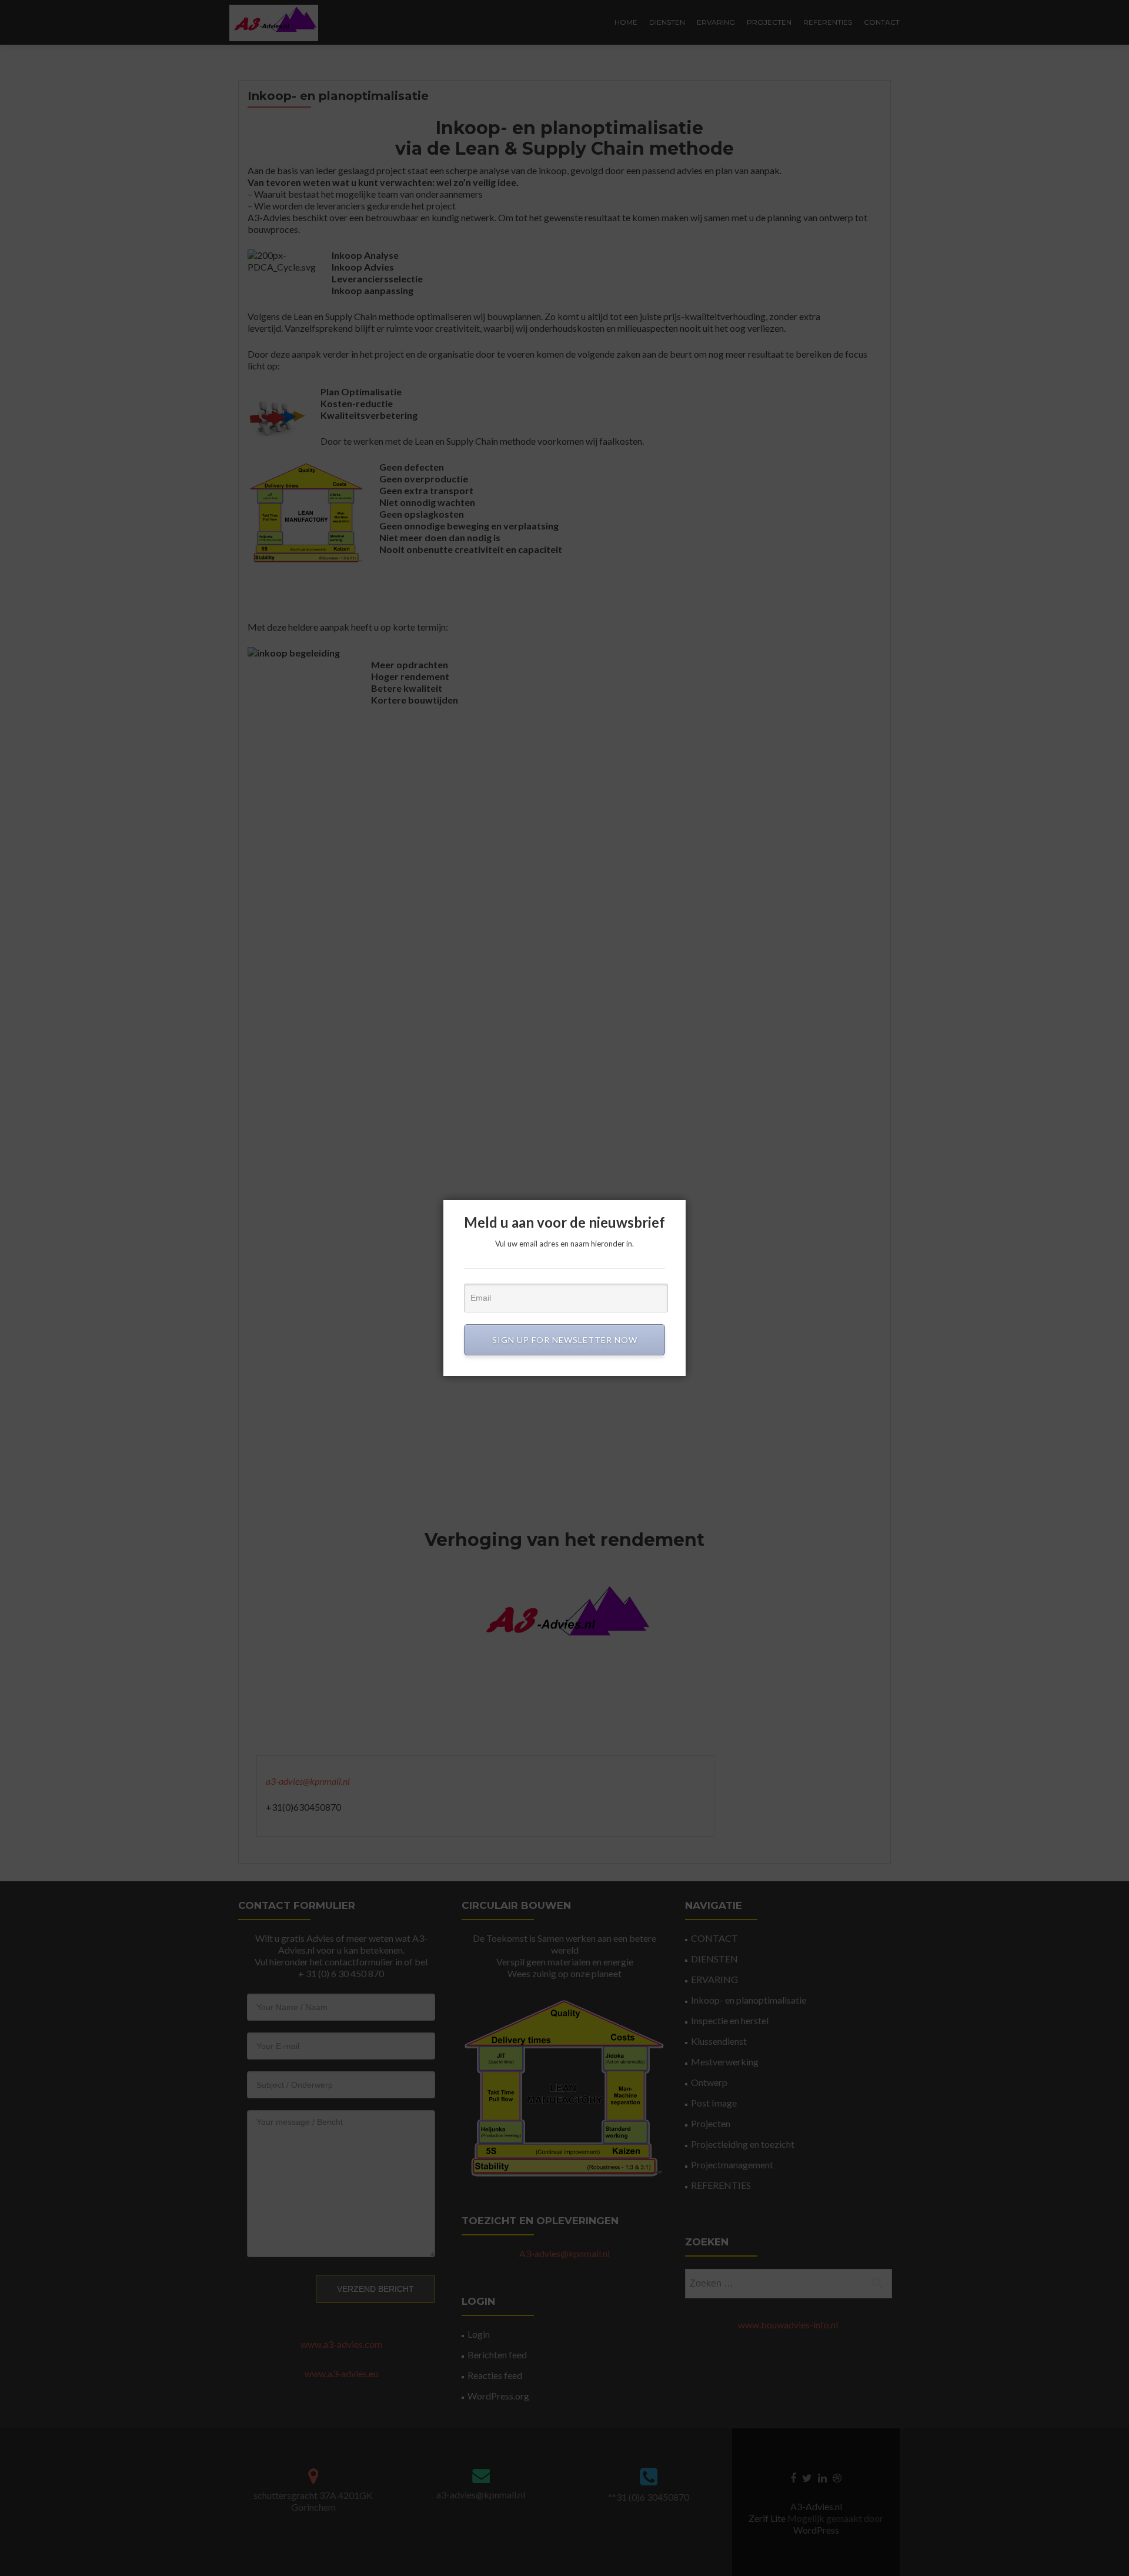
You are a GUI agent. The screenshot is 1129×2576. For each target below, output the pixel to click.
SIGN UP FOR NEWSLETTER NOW (565, 1340)
